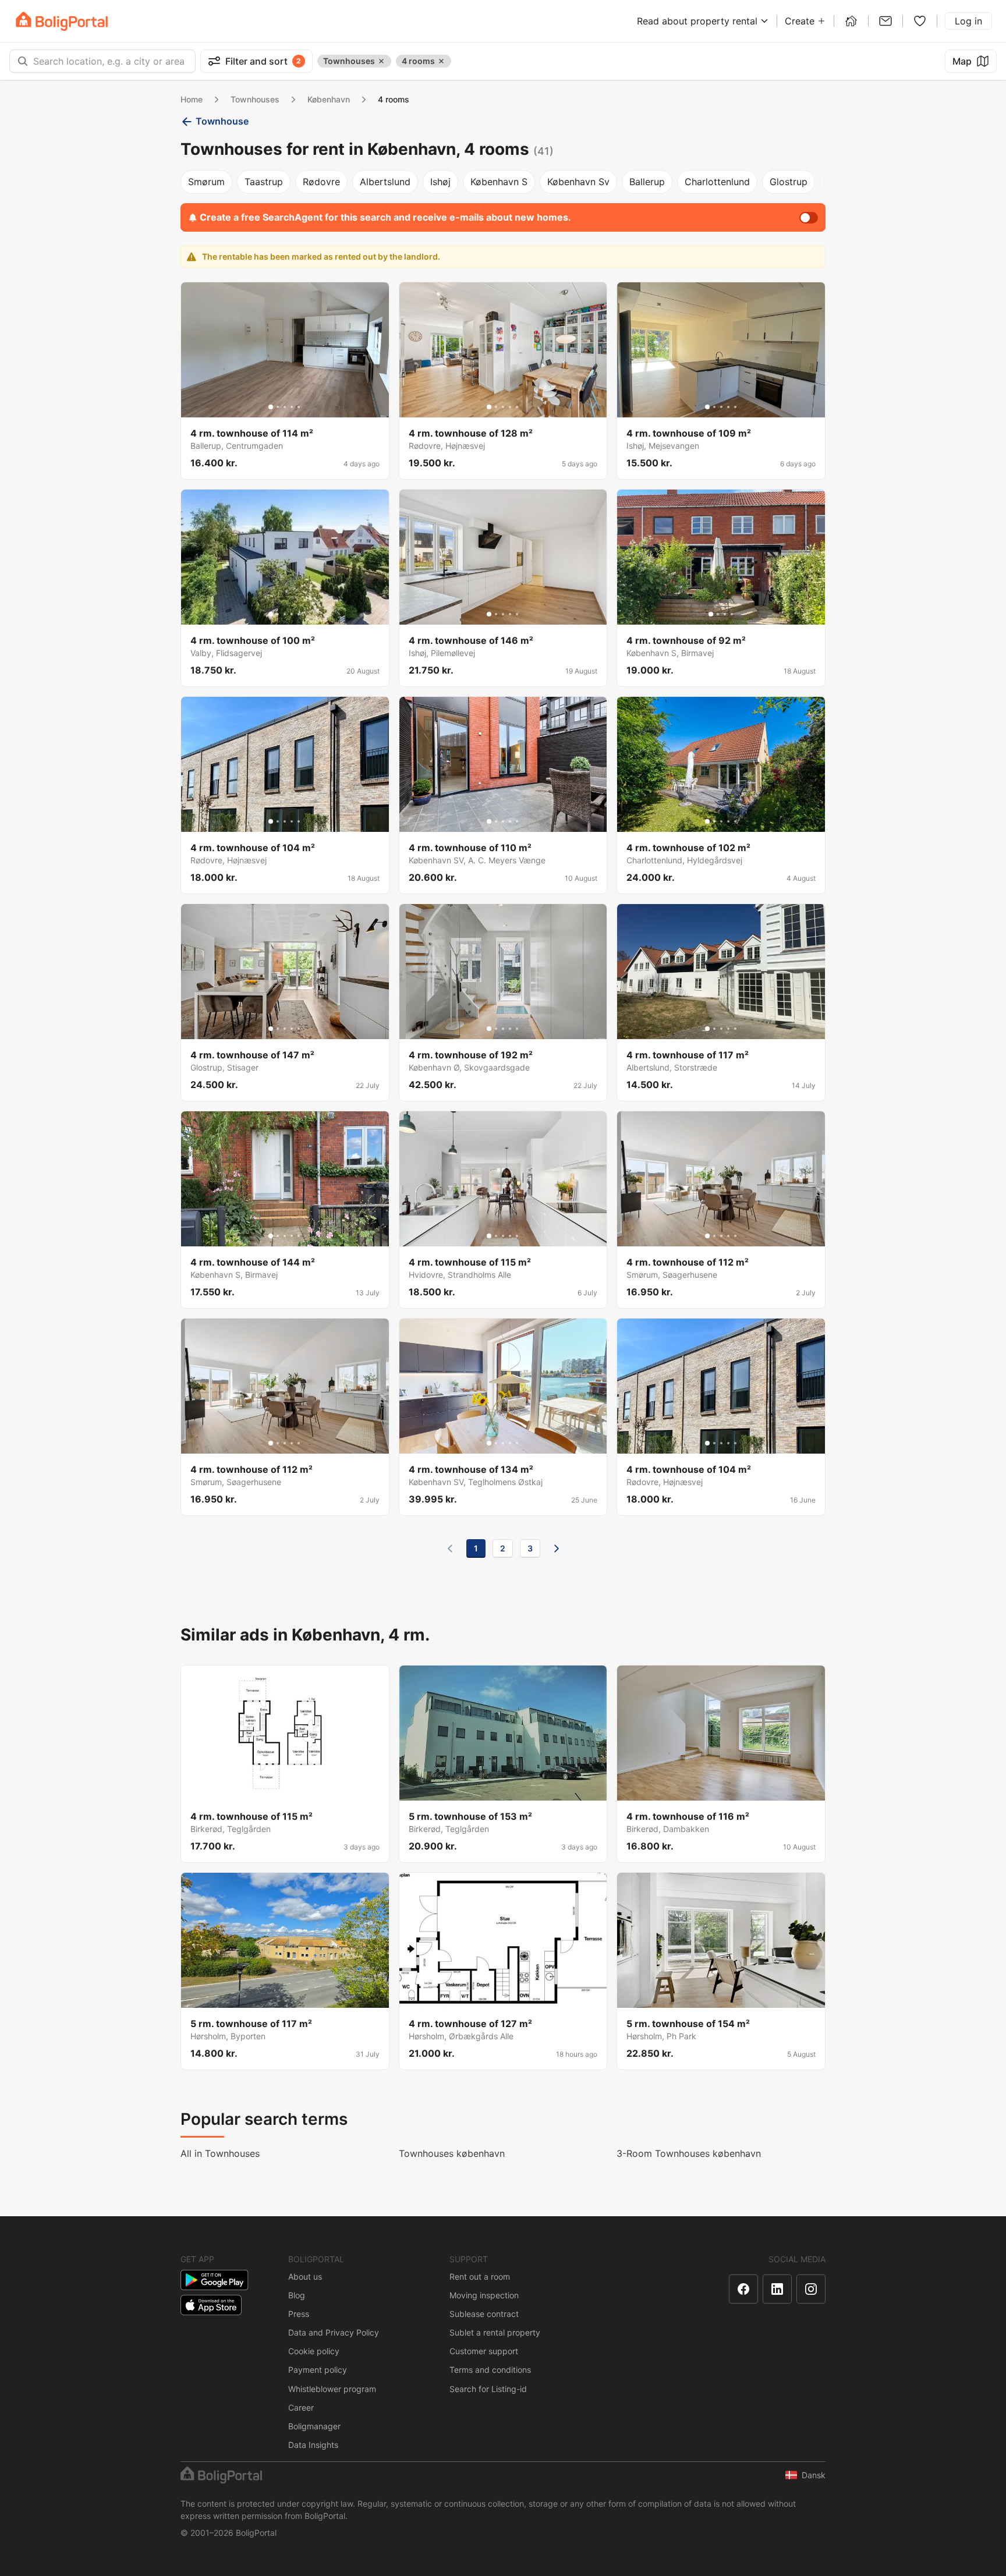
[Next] (557, 1549)
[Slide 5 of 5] (299, 407)
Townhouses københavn (452, 2153)
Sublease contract (484, 2314)
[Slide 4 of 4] (732, 614)
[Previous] (450, 1549)
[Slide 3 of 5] (285, 407)
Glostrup (789, 182)
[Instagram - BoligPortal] (811, 2289)
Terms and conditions (490, 2370)
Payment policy (318, 2370)
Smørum (206, 182)
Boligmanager (314, 2426)
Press (299, 2314)
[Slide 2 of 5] (278, 407)
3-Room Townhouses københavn (689, 2153)
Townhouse (222, 121)
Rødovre (321, 182)
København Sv (578, 182)
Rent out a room (480, 2276)
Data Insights (313, 2445)
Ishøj (440, 182)
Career (301, 2407)
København (329, 99)
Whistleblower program (332, 2389)
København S (499, 182)
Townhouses (255, 99)
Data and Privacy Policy (334, 2332)
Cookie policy (314, 2351)
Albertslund (385, 182)
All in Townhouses (220, 2153)
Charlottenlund (717, 182)
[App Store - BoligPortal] (211, 2305)
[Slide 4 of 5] (292, 407)
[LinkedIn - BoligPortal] (777, 2289)
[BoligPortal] (62, 21)
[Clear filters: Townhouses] (381, 61)
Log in (968, 21)
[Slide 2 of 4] (718, 614)
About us (305, 2276)
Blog (297, 2295)
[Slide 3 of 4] (725, 614)
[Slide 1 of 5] (271, 407)
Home (192, 99)
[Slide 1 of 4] (711, 614)
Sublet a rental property (495, 2332)
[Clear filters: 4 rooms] (441, 61)
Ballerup (647, 182)
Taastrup (264, 182)
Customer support (484, 2351)
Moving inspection (484, 2295)
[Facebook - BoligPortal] (743, 2289)
